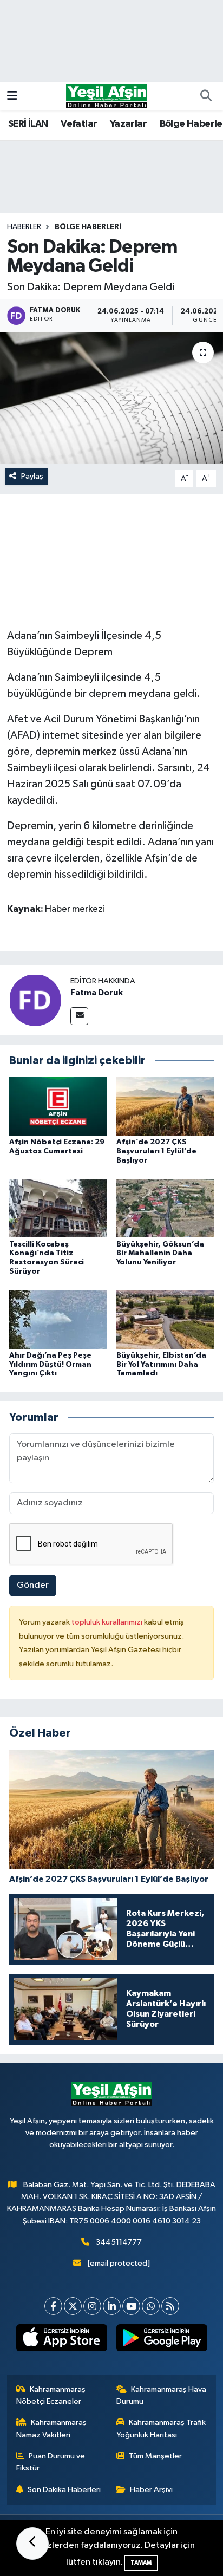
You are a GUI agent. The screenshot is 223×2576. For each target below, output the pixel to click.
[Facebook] (53, 2306)
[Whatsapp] (151, 2306)
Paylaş (32, 476)
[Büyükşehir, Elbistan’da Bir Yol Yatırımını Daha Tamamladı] (165, 1319)
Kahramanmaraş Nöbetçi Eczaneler (51, 2395)
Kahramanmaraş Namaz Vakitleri (52, 2428)
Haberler (24, 227)
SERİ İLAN (28, 124)
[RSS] (170, 2306)
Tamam (141, 2563)
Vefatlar (79, 124)
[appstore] (61, 2340)
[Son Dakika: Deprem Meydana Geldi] (111, 398)
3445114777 (119, 2242)
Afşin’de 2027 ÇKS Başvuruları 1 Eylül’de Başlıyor (156, 1151)
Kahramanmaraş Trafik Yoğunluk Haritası (161, 2428)
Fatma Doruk (97, 993)
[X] (73, 2306)
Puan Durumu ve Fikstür (51, 2462)
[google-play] (162, 2340)
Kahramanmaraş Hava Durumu (162, 2395)
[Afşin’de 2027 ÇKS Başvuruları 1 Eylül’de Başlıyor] (165, 1106)
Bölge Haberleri (88, 227)
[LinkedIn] (112, 2306)
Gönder (33, 1585)
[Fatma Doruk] (35, 1000)
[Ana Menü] (12, 96)
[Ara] (206, 96)
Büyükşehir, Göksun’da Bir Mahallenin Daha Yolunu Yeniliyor (160, 1254)
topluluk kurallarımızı (108, 1622)
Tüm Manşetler (155, 2456)
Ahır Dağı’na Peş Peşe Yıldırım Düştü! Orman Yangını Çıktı (50, 1365)
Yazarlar (128, 124)
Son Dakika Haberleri (64, 2490)
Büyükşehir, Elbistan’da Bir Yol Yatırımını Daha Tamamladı (161, 1365)
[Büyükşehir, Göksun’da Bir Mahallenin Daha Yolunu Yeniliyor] (165, 1208)
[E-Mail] (79, 1016)
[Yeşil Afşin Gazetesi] (107, 96)
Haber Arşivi (151, 2490)
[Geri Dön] (32, 2544)
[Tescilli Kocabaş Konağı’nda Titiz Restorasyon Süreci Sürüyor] (58, 1208)
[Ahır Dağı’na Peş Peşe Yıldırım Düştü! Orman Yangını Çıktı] (58, 1319)
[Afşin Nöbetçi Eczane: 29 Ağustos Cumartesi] (58, 1106)
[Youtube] (131, 2306)
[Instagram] (92, 2306)
